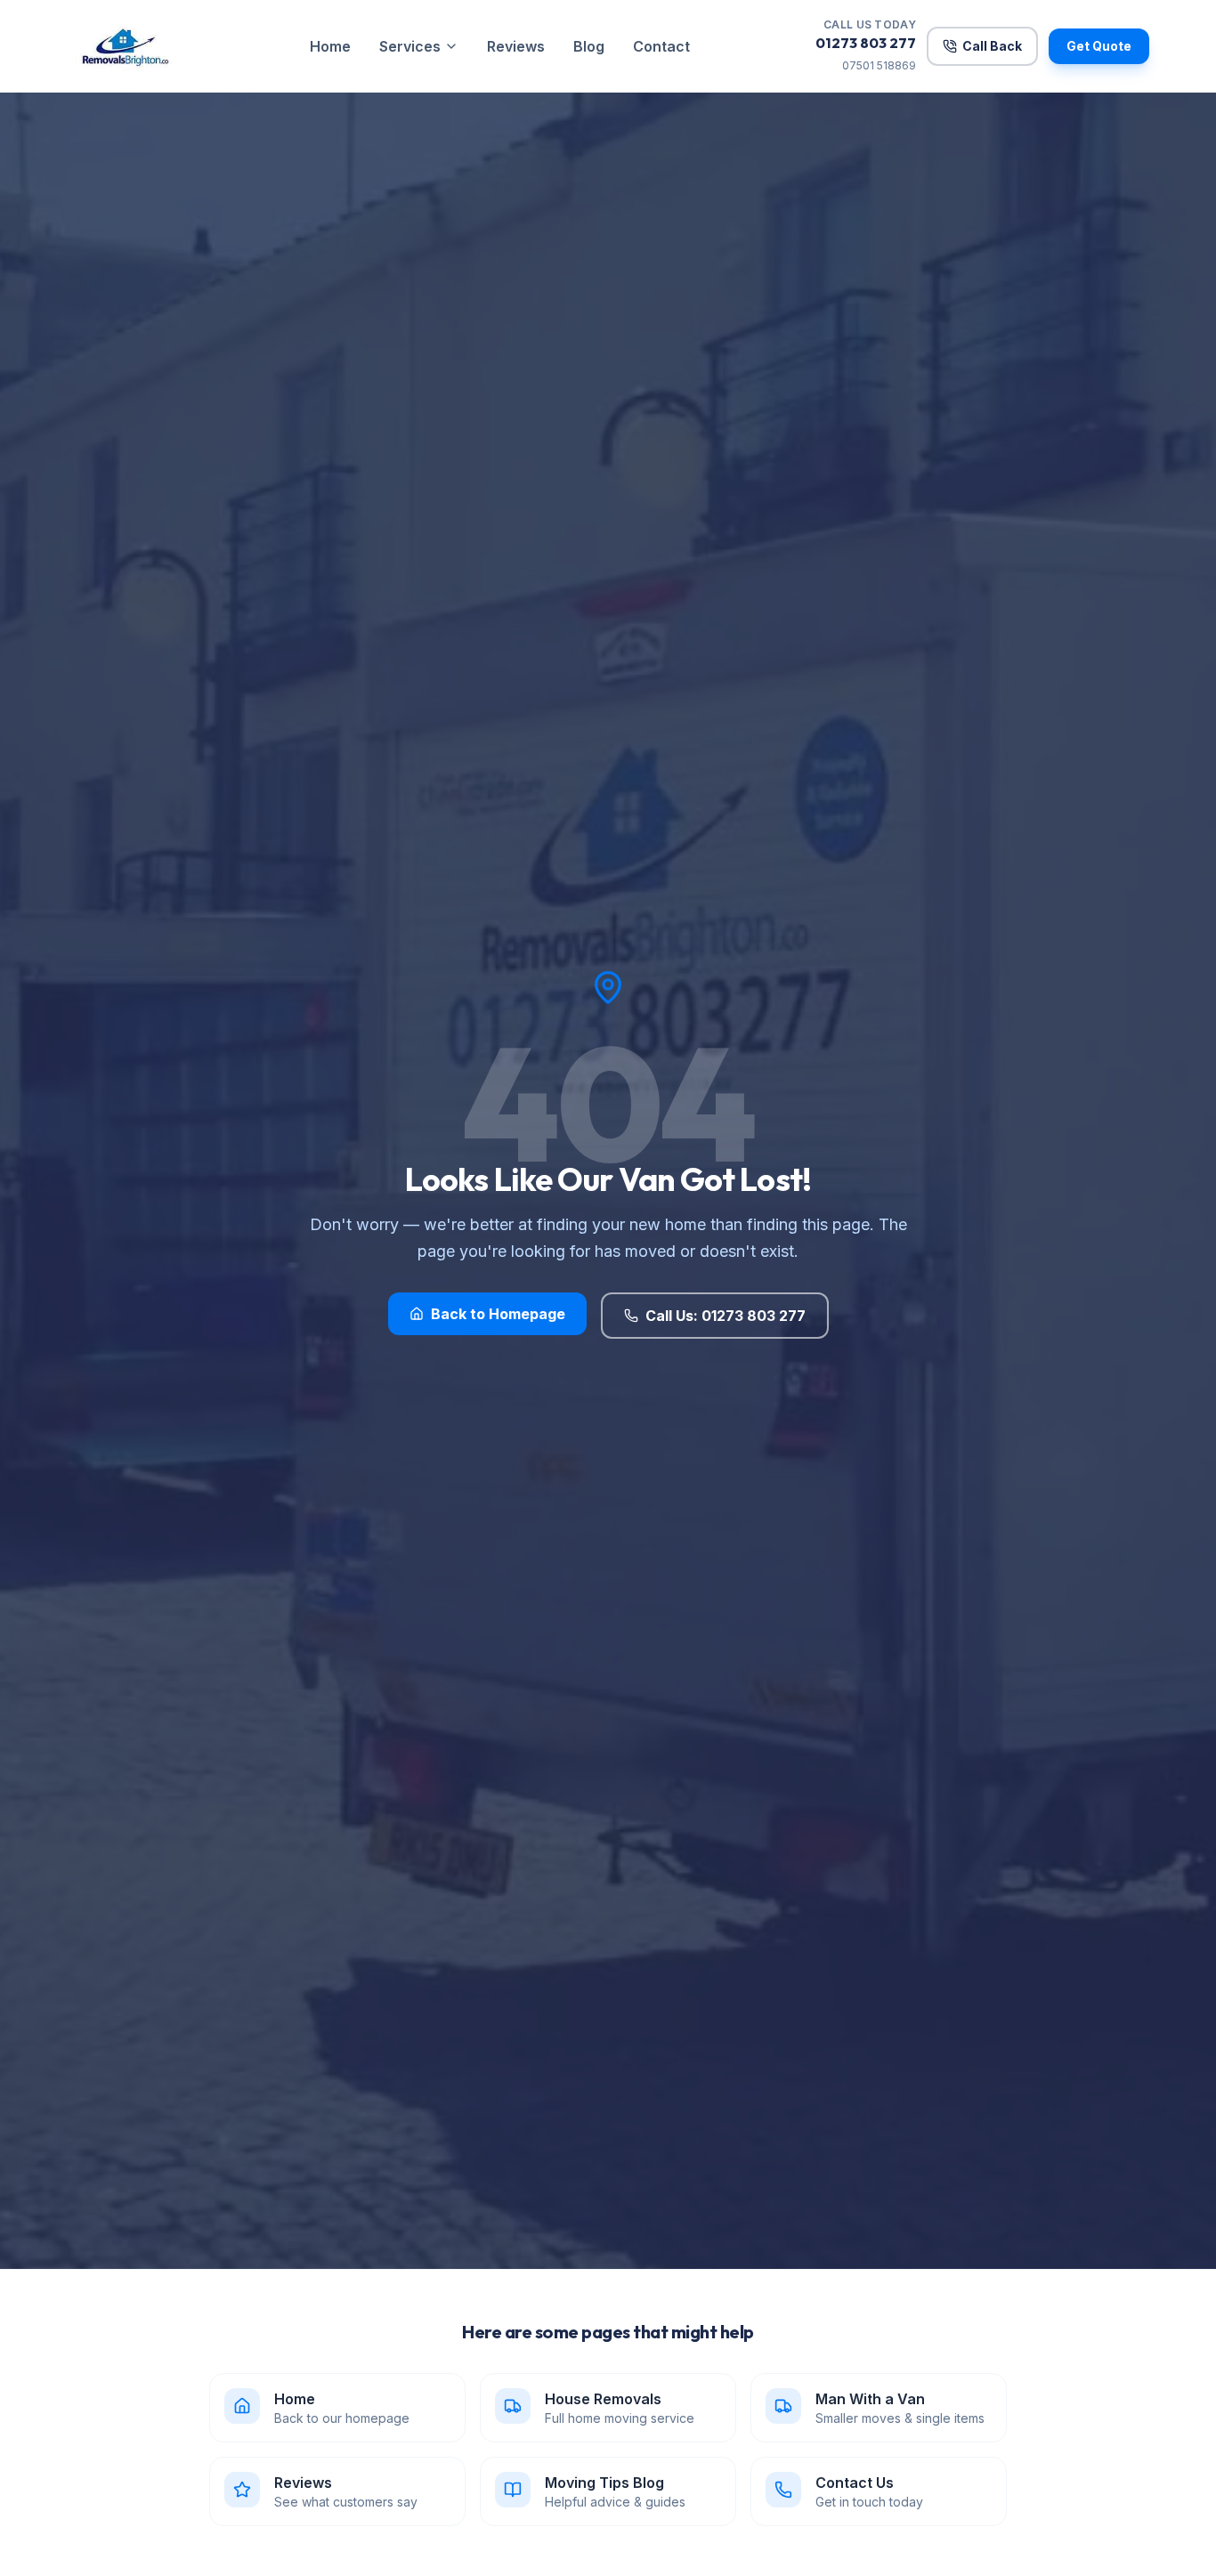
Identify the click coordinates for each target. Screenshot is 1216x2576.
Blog (589, 46)
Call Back (992, 46)
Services (410, 46)
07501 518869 (879, 65)
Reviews (516, 46)
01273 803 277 (866, 43)
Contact (661, 46)
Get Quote (1099, 46)
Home (330, 46)
